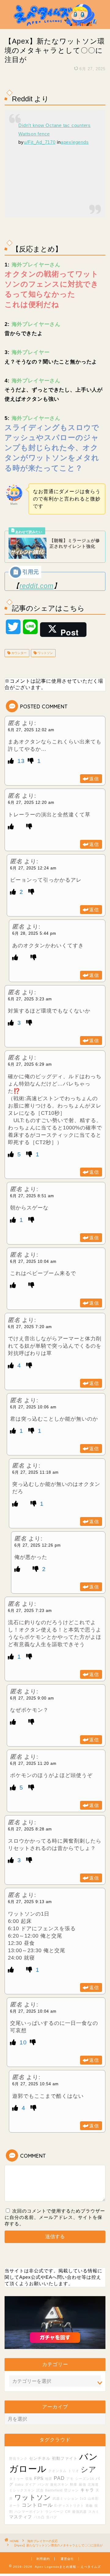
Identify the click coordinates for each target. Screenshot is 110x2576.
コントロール (37, 2505)
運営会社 (67, 2559)
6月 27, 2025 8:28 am (30, 1829)
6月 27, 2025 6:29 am (30, 1064)
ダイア (31, 2484)
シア (89, 2469)
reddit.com (37, 586)
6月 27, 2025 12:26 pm (38, 1545)
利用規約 (43, 2559)
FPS (39, 2478)
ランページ (54, 2512)
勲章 (74, 2484)
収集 (29, 2479)
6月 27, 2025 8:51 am (32, 1196)
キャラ (87, 2490)
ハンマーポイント (29, 2512)
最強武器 (79, 2512)
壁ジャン (71, 2490)
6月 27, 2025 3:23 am (30, 999)
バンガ (43, 2484)
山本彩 (93, 2498)
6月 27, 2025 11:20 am (33, 1763)
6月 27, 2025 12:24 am (33, 868)
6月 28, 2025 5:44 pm (34, 933)
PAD (59, 2478)
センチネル (40, 2459)
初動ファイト (65, 2459)
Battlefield (54, 2490)
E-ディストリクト (69, 2506)
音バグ (52, 2517)
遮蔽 (89, 2506)
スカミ (94, 2512)
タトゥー (16, 2479)
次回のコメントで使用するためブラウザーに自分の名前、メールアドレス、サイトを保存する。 (55, 2217)
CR (68, 2512)
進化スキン (59, 2484)
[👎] (32, 761)
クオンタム (57, 2471)
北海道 (93, 2484)
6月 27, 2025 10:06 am (33, 1407)
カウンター (18, 653)
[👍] (12, 761)
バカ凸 (39, 2517)
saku (19, 2484)
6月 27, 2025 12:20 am (31, 802)
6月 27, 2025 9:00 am (32, 1698)
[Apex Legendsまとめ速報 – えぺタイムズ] (55, 24)
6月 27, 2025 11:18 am (35, 1472)
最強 (82, 2484)
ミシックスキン (22, 2490)
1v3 (83, 2498)
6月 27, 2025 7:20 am (30, 1327)
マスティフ (21, 2517)
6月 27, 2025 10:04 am (33, 1261)
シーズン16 (85, 2479)
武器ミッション (65, 2498)
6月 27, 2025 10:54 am (35, 2084)
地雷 (49, 2479)
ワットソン (45, 653)
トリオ (74, 2471)
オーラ (15, 2506)
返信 (94, 779)
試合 (40, 2490)
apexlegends (75, 142)
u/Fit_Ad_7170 (40, 142)
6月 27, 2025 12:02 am (31, 730)
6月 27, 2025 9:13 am (30, 1902)
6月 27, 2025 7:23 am (30, 1611)
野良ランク (18, 2459)
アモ (70, 2479)
